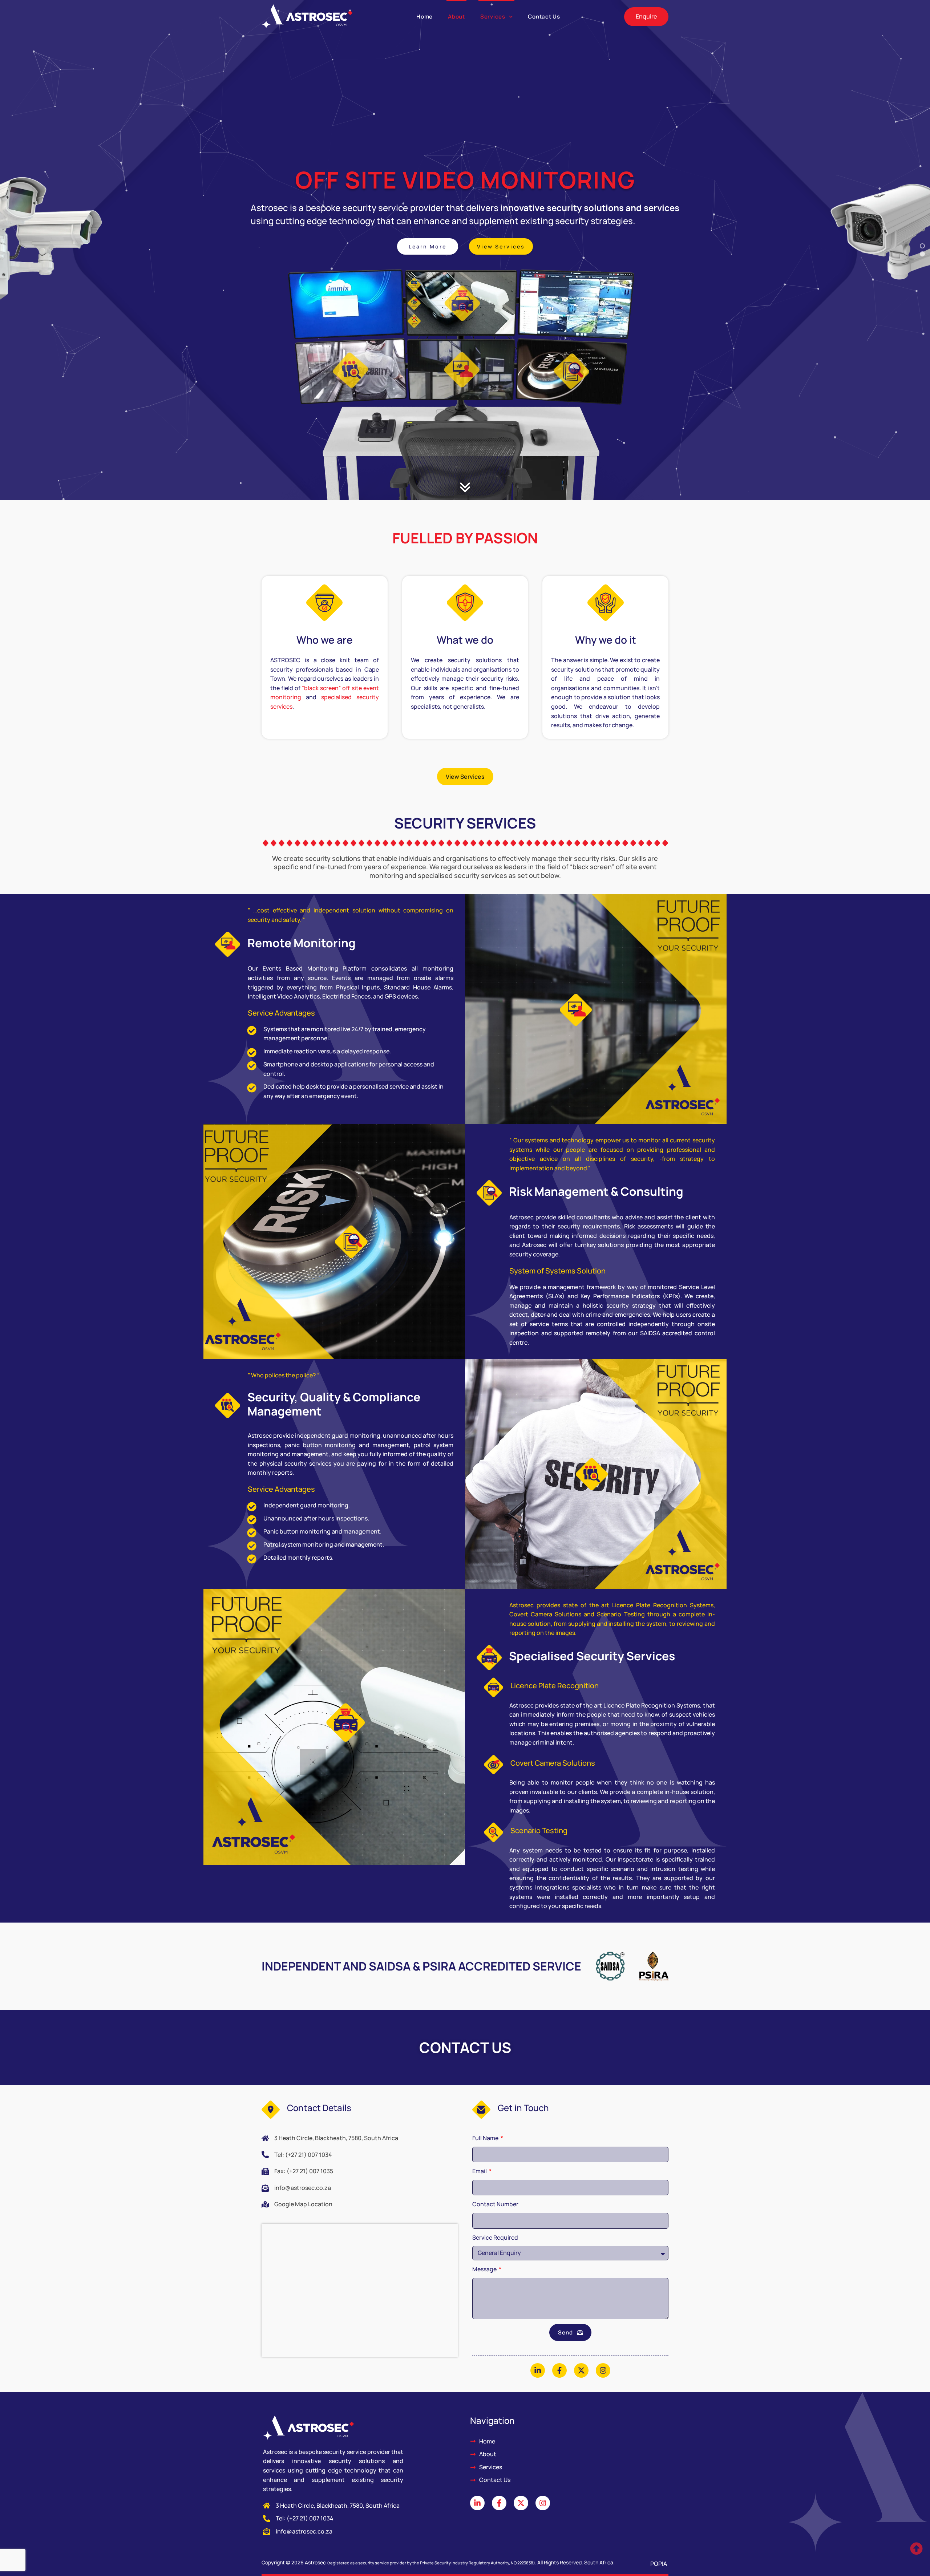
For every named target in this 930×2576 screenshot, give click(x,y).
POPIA (659, 2564)
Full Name (486, 2138)
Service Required (495, 2237)
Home (424, 17)
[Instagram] (603, 2370)
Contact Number (495, 2204)
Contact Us (544, 17)
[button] (501, 246)
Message (485, 2269)
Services (493, 17)
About (456, 17)
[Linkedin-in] (538, 2370)
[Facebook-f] (559, 2370)
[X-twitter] (581, 2370)
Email (480, 2171)
